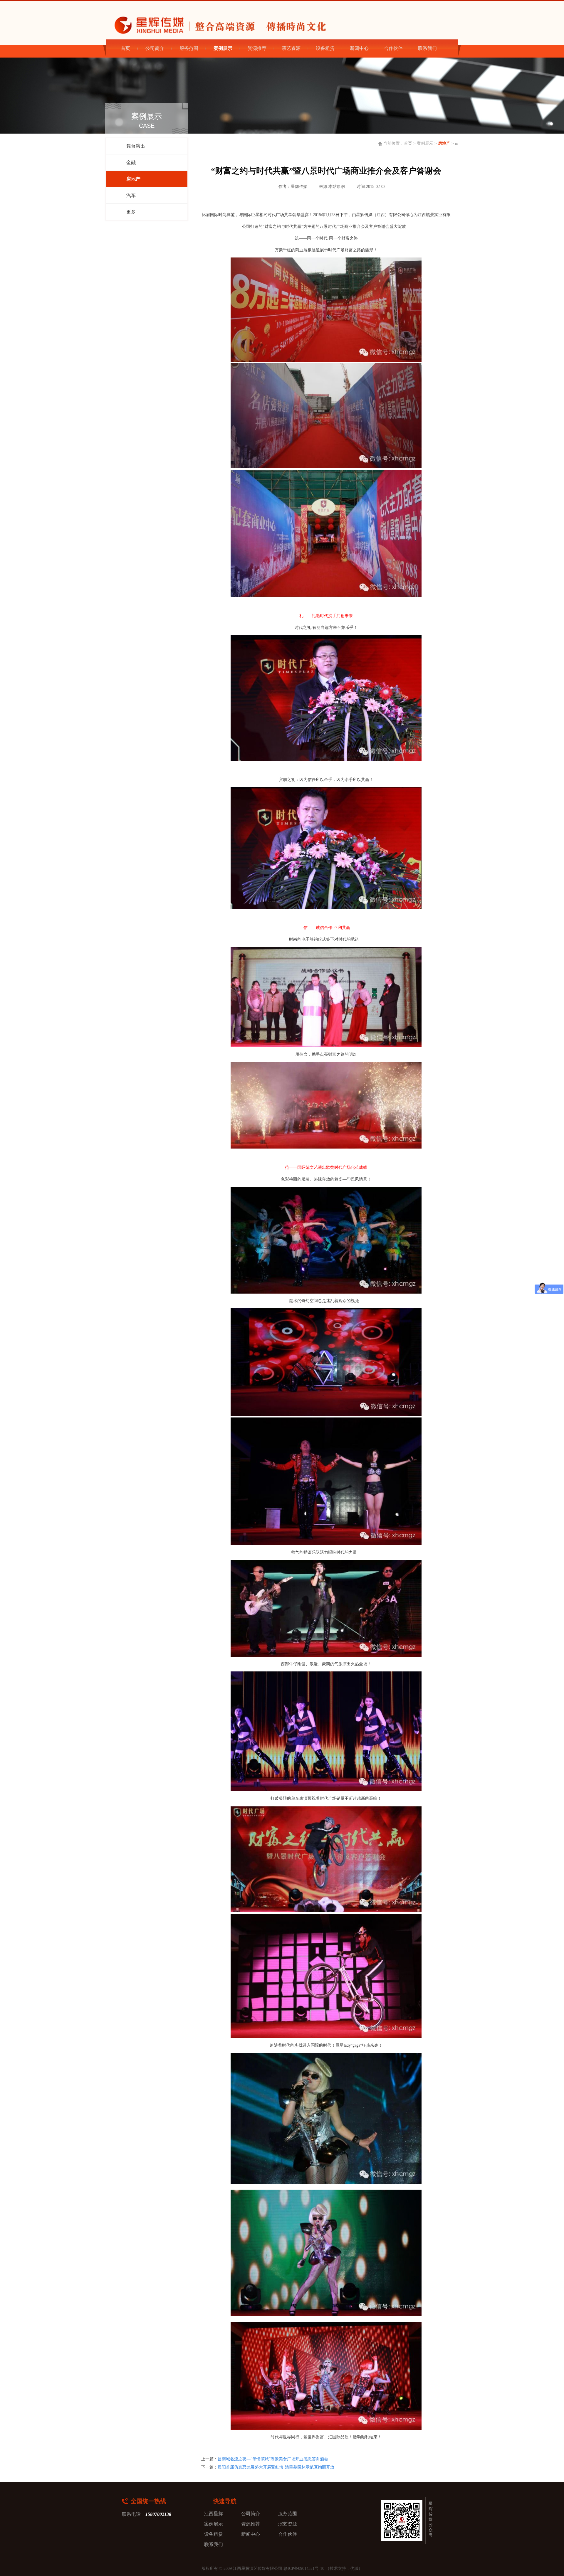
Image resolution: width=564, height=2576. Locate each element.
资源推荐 (257, 48)
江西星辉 (214, 2514)
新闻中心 (359, 48)
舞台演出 (136, 146)
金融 (131, 163)
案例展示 (425, 143)
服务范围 (189, 48)
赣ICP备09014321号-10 (304, 2569)
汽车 (131, 195)
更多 (131, 212)
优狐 (354, 2569)
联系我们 (427, 48)
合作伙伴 (393, 48)
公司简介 (155, 48)
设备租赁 (325, 48)
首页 (125, 48)
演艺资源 (291, 48)
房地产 (444, 143)
